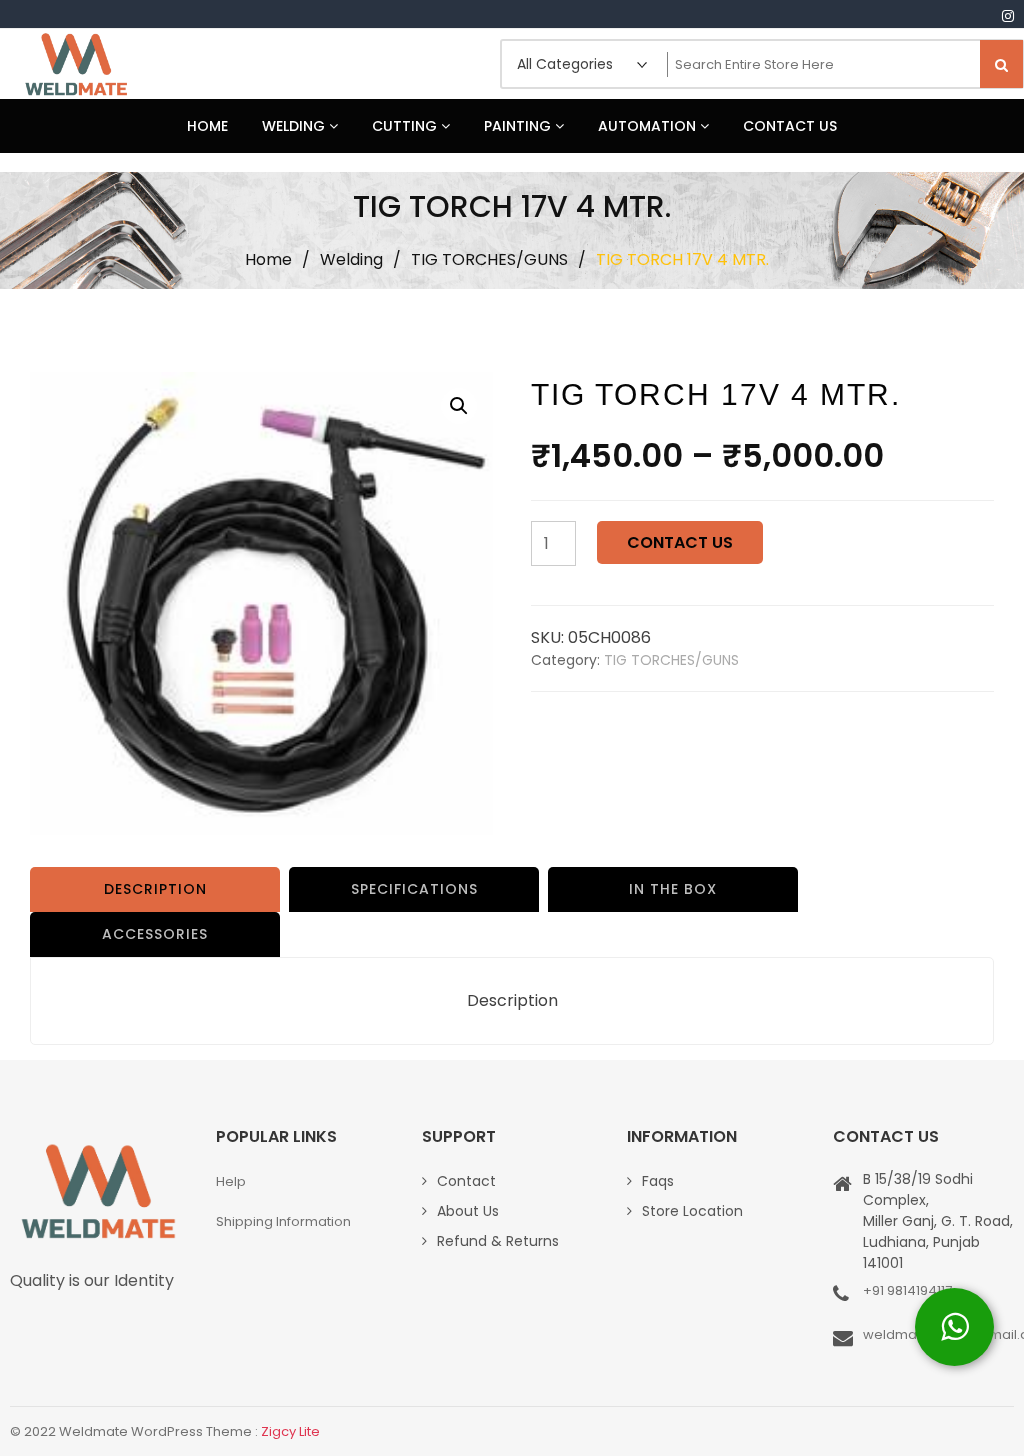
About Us (468, 1211)
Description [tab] (155, 889)
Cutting (406, 126)
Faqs (658, 1181)
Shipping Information (283, 1221)
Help (231, 1181)
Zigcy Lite (290, 1431)
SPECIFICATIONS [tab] (414, 889)
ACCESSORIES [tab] (155, 934)
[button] (459, 406)
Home (207, 126)
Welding (295, 126)
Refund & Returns (498, 1241)
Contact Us (790, 126)
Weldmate (75, 64)
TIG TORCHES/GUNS (489, 259)
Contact (466, 1181)
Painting (519, 126)
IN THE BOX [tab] (673, 889)
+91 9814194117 (907, 1290)
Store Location (692, 1211)
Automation (649, 126)
